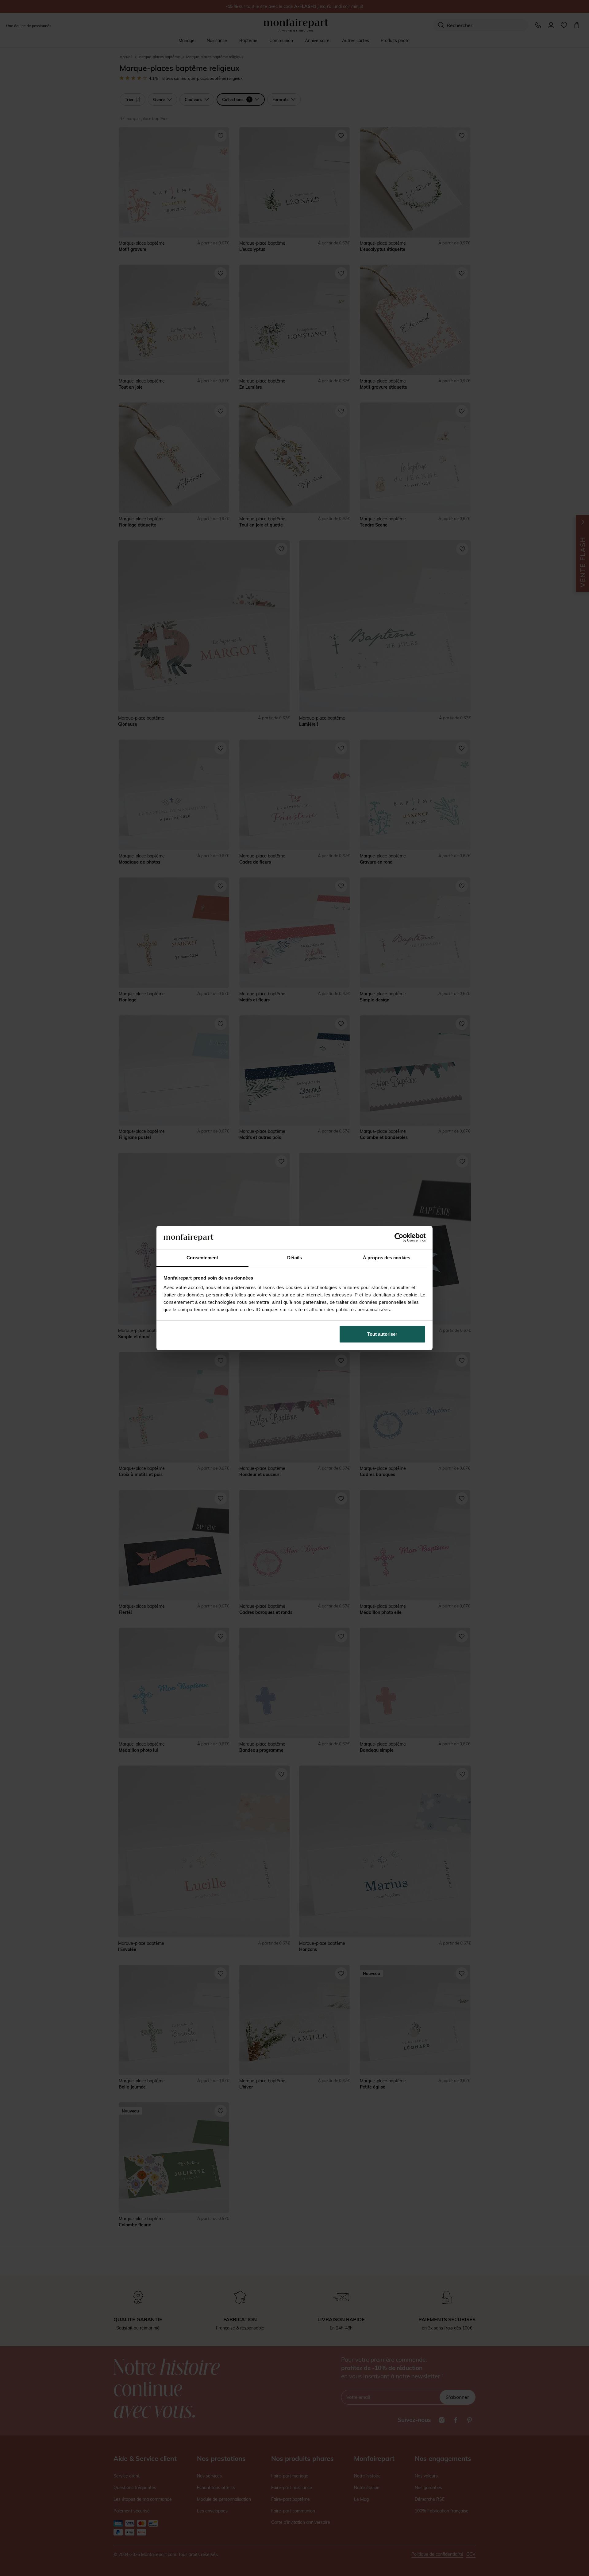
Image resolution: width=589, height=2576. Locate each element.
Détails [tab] (295, 1258)
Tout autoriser (382, 1334)
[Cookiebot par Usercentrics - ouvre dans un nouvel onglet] (399, 1237)
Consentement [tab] (202, 1258)
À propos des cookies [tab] (387, 1258)
